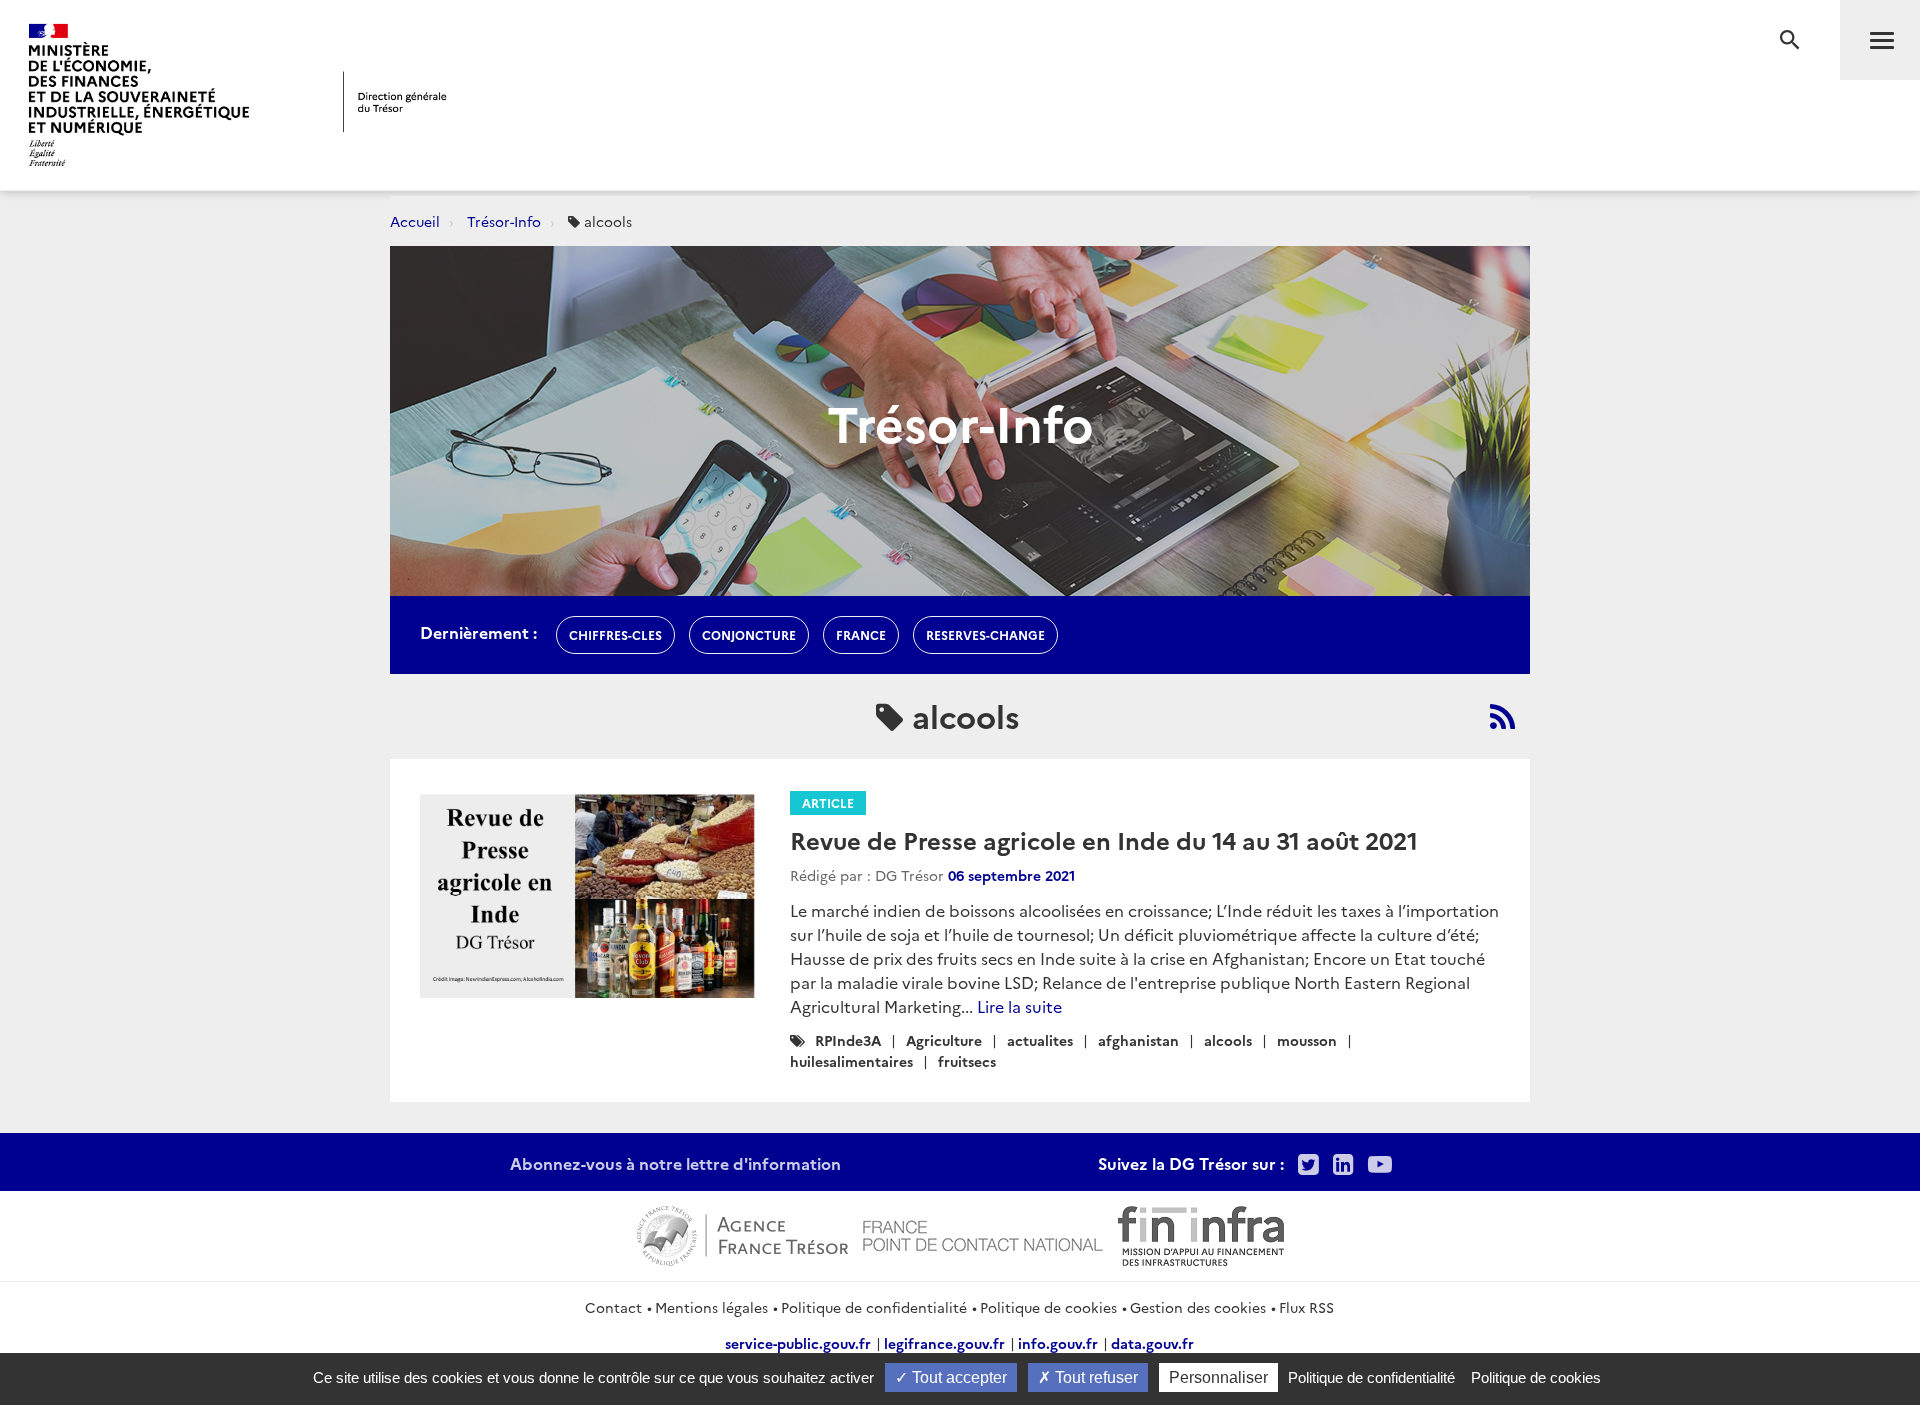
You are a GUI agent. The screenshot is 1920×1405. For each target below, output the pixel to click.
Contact (613, 1307)
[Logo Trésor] (395, 101)
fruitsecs (967, 1061)
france (861, 634)
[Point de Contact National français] (983, 1233)
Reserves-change (985, 634)
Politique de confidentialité (874, 1307)
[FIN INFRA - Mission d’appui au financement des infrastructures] (1201, 1233)
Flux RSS (1306, 1307)
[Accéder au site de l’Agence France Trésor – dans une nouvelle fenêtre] (742, 1233)
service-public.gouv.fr (798, 1343)
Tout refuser (1094, 1377)
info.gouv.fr (1058, 1343)
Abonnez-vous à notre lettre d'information (675, 1163)
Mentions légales (711, 1307)
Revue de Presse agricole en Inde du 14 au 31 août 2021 (1104, 839)
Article (828, 802)
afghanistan (1138, 1040)
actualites (1040, 1040)
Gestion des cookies (1198, 1307)
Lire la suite (1019, 1006)
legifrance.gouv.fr (944, 1343)
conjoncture (749, 634)
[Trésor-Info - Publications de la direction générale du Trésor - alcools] (1502, 716)
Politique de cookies (1048, 1307)
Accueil (415, 221)
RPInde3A (848, 1040)
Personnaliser (1218, 1377)
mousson (1307, 1040)
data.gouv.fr (1152, 1343)
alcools (1228, 1040)
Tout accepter (957, 1377)
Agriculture (944, 1040)
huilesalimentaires (851, 1061)
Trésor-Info (504, 221)
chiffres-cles (615, 634)
